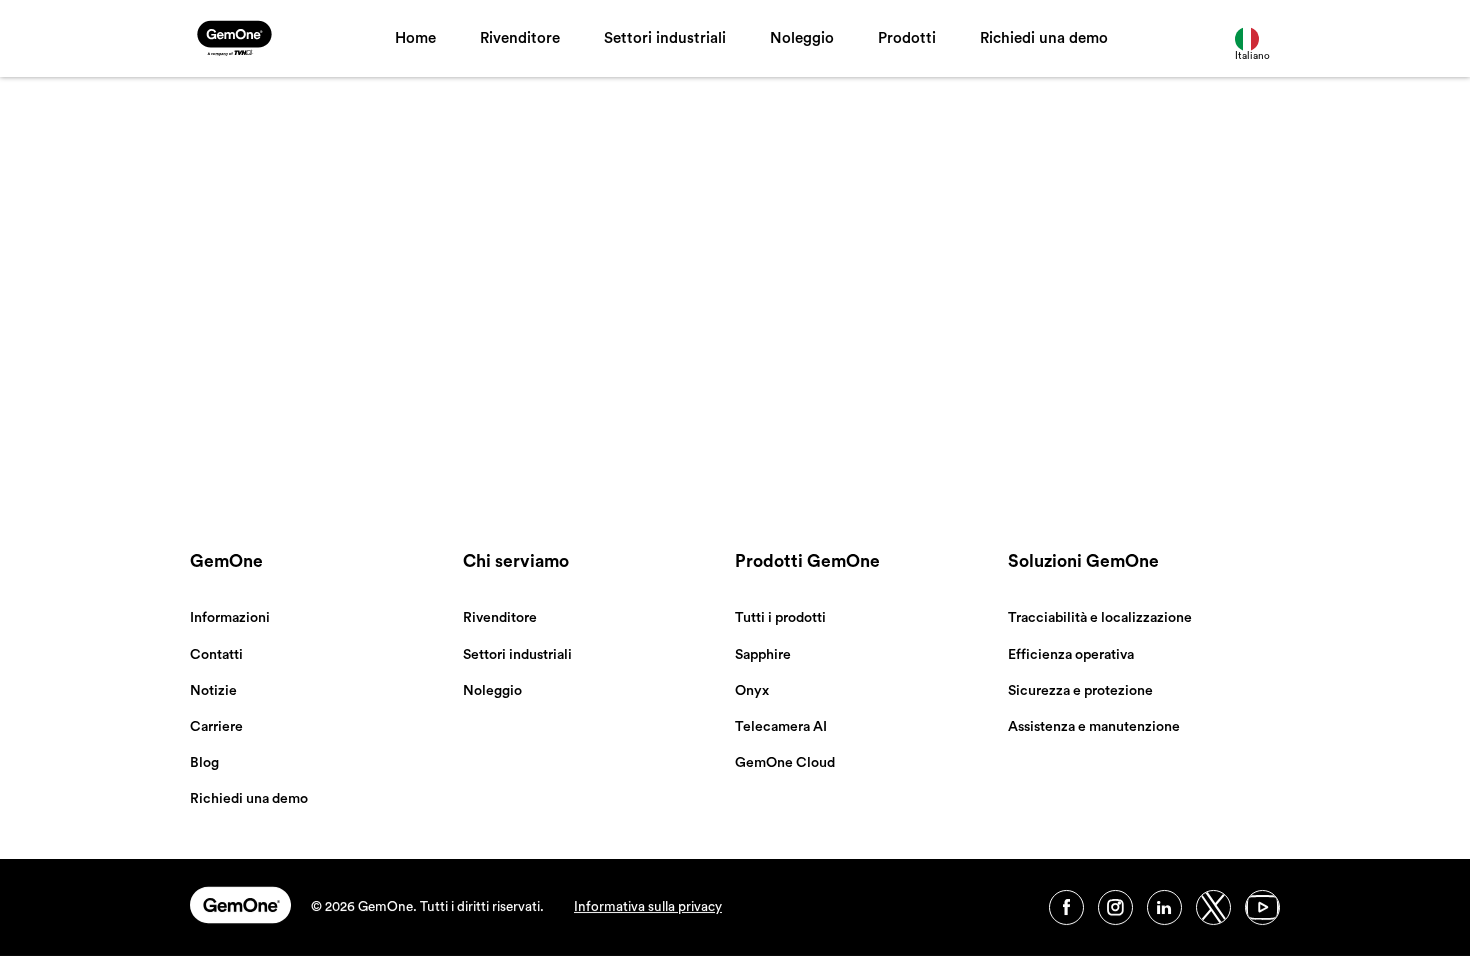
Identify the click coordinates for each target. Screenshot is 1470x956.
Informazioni (230, 618)
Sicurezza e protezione (1080, 691)
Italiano (1252, 56)
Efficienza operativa (1071, 655)
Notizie (213, 691)
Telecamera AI (781, 727)
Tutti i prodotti (780, 618)
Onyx (752, 691)
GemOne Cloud (785, 763)
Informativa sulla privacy (648, 907)
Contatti (216, 655)
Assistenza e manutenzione (1094, 727)
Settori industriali (665, 38)
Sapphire (763, 655)
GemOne (226, 561)
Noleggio (802, 38)
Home (415, 38)
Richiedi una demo (1044, 38)
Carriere (216, 727)
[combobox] (1257, 38)
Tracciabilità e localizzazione (1100, 618)
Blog (204, 763)
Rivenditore (520, 38)
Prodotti (907, 38)
